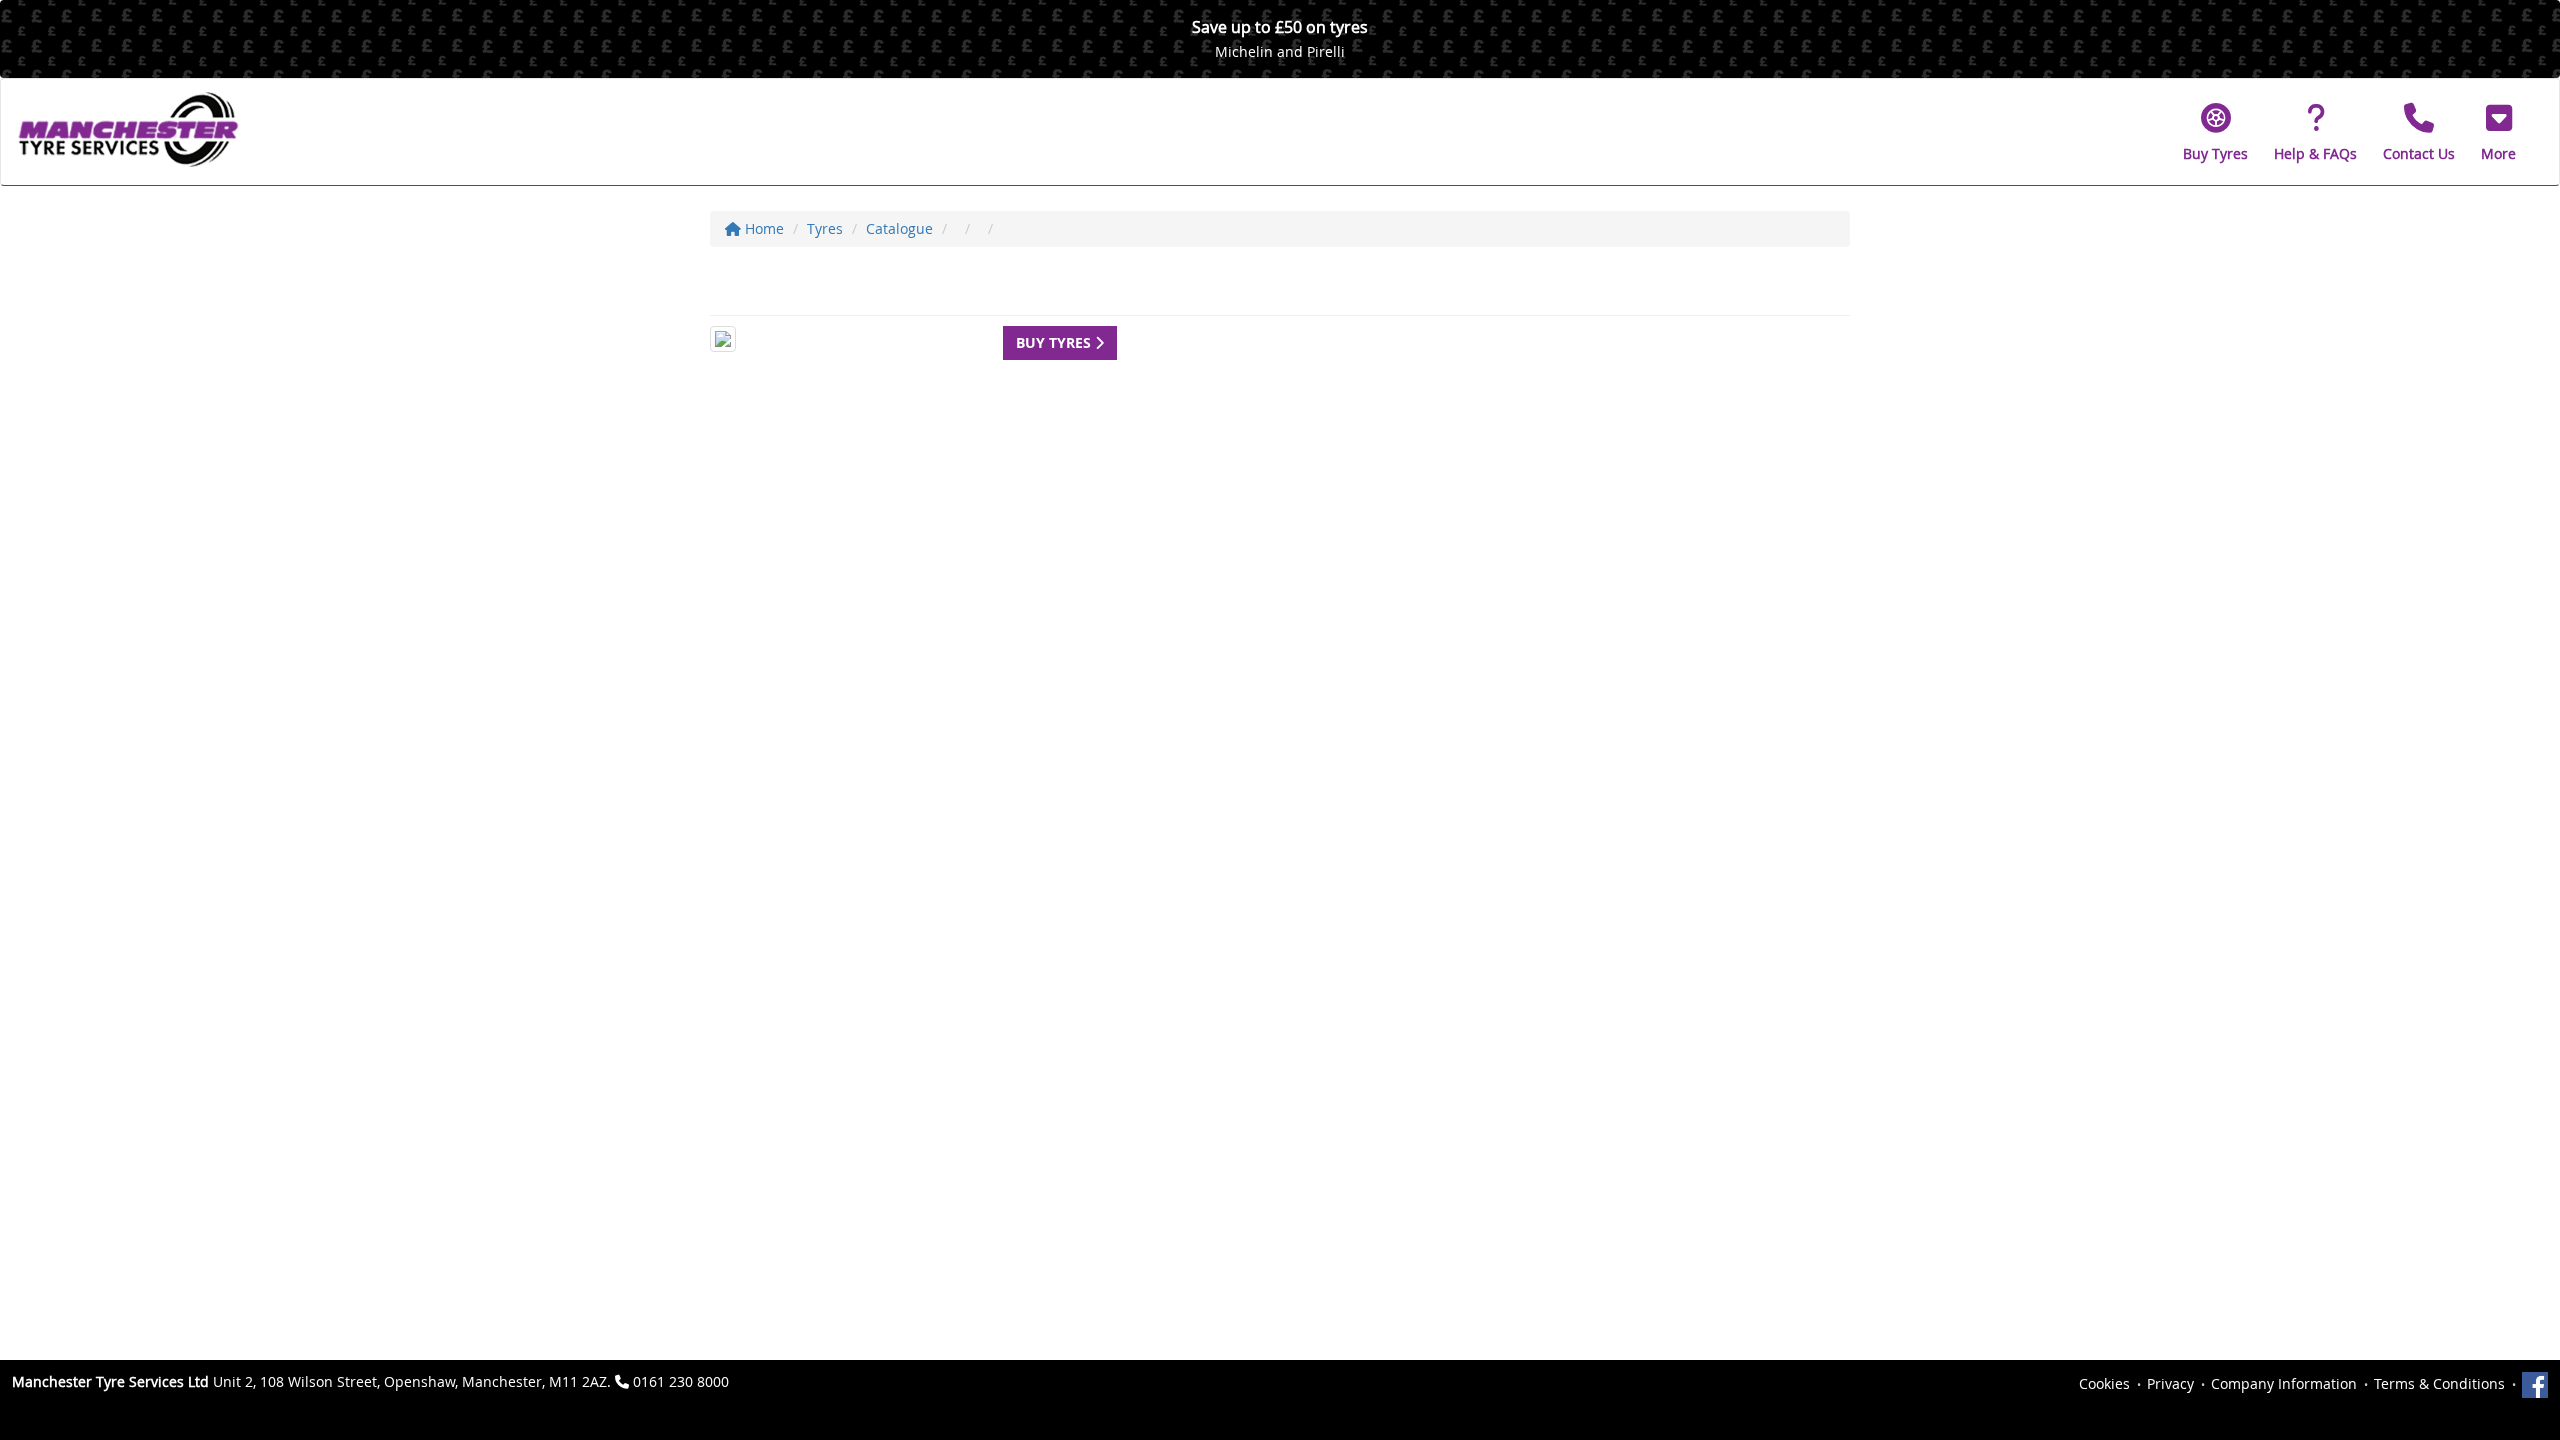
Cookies (2104, 1383)
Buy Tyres (1055, 342)
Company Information (2284, 1383)
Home (762, 228)
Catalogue (899, 228)
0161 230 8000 (681, 1381)
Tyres (825, 228)
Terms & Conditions (2439, 1383)
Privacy (2170, 1383)
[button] (2498, 132)
